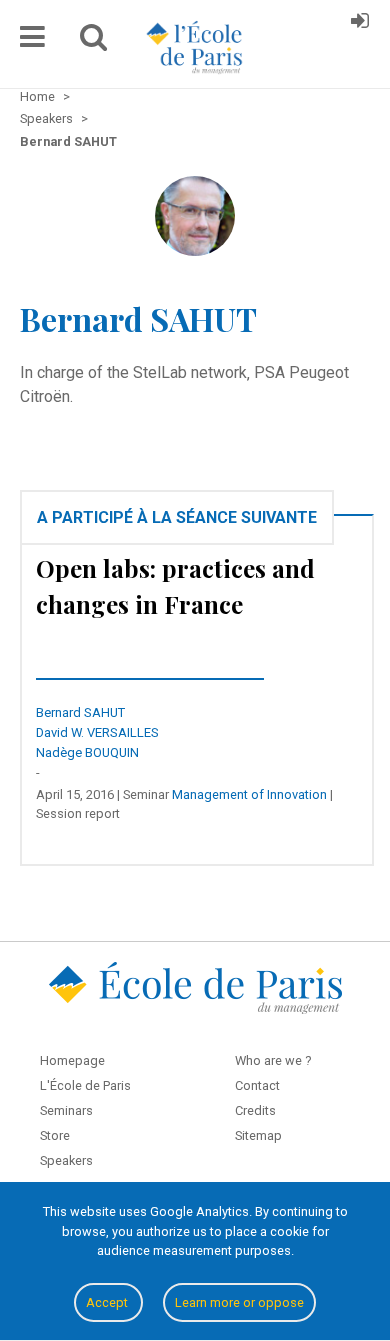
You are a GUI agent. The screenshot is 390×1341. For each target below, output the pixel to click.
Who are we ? (273, 1060)
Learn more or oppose (239, 1302)
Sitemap (258, 1135)
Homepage (72, 1060)
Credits (255, 1110)
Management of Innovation (249, 794)
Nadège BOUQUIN (87, 752)
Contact (257, 1085)
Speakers (66, 1160)
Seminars (66, 1110)
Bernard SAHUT (80, 712)
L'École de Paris (85, 1085)
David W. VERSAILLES (97, 732)
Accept (108, 1302)
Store (55, 1135)
